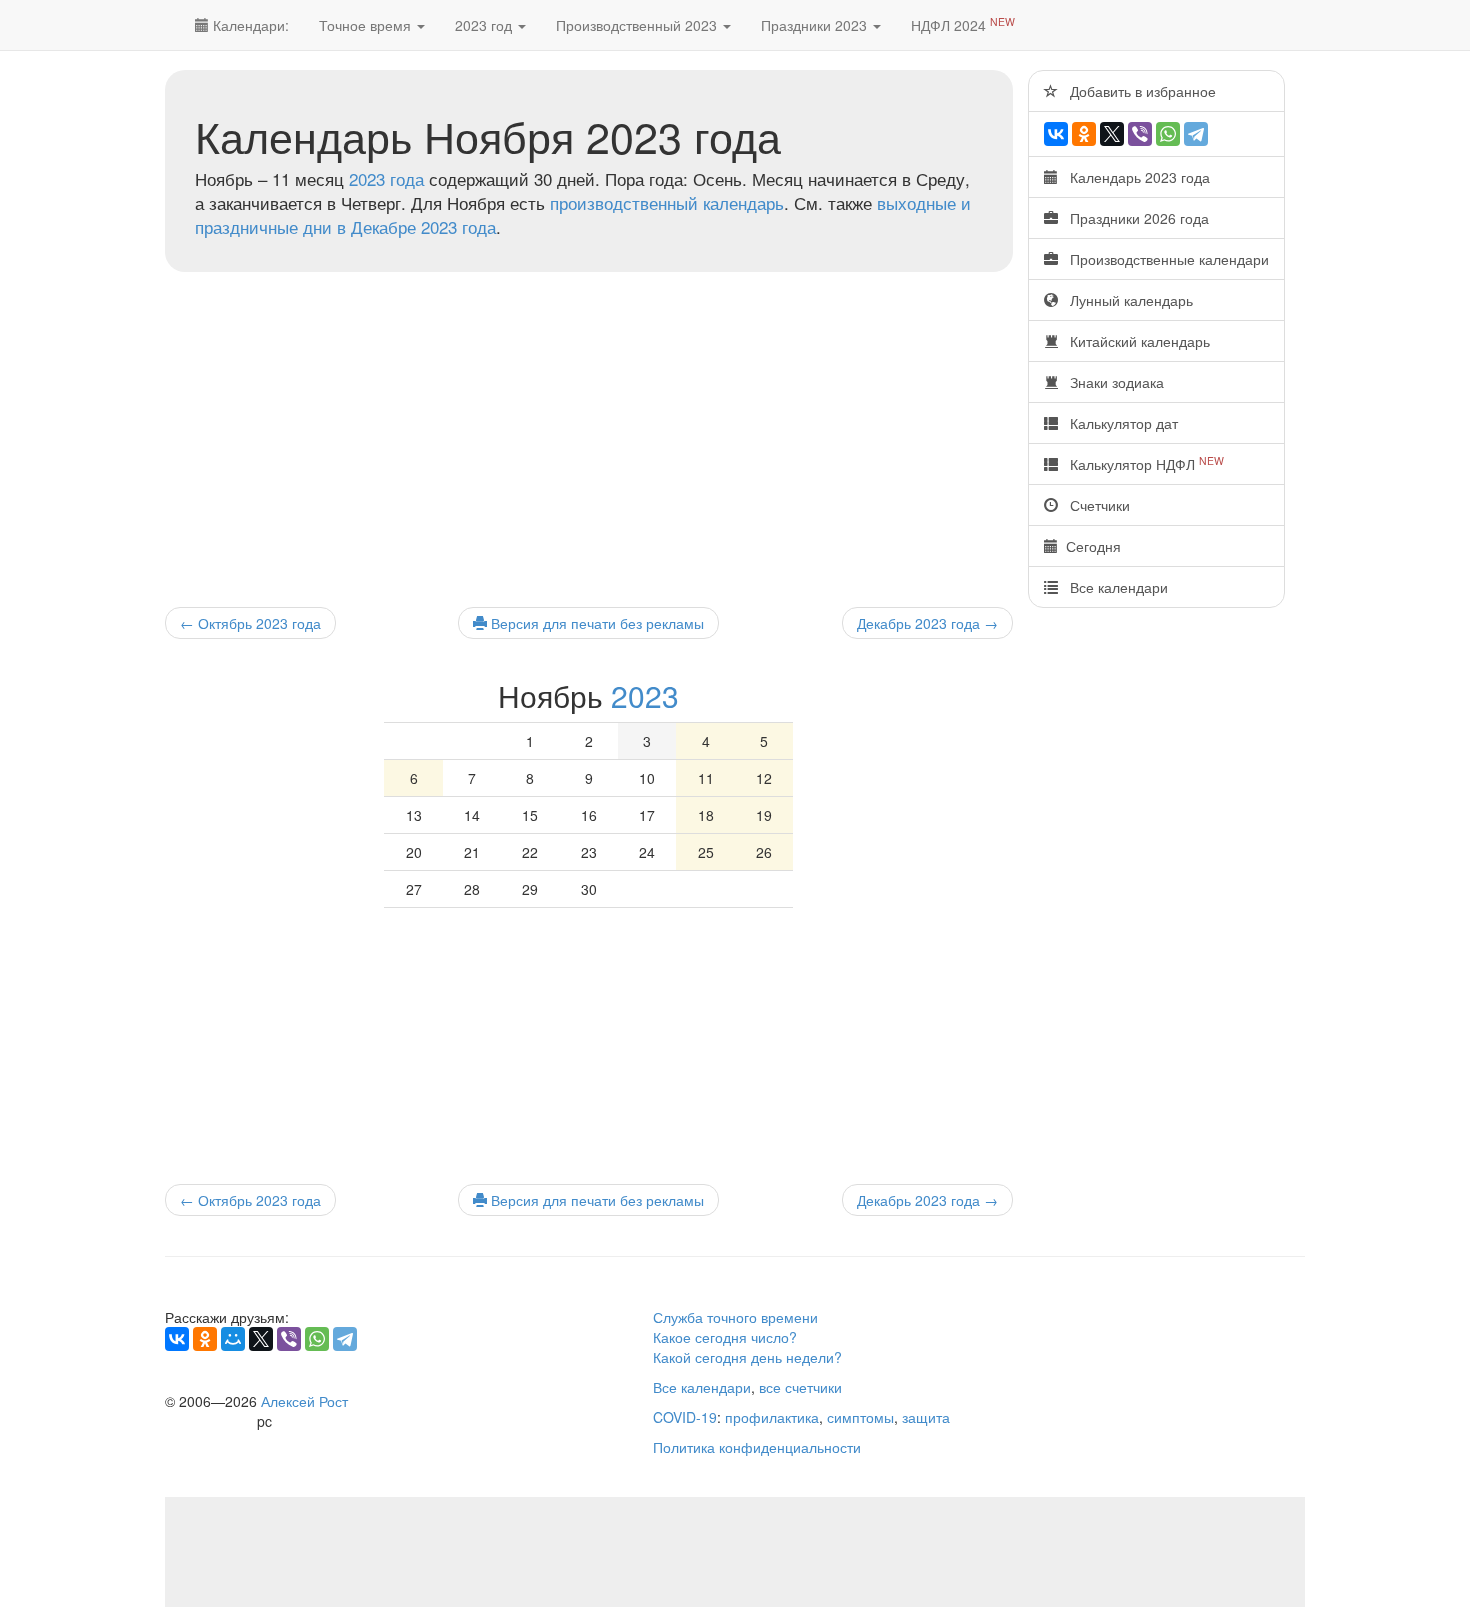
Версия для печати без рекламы (595, 623)
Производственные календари (1163, 259)
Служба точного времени (735, 1317)
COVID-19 (685, 1417)
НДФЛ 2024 (963, 24)
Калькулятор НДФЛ (1141, 463)
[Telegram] (1196, 134)
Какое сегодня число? (725, 1337)
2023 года (386, 178)
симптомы (860, 1417)
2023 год (485, 25)
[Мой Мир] (233, 1339)
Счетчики (1094, 505)
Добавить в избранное (1137, 91)
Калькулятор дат (1118, 423)
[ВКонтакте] (1056, 134)
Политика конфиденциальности (757, 1447)
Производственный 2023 (638, 25)
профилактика (772, 1417)
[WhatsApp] (1168, 134)
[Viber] (1140, 134)
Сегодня (1089, 546)
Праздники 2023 (816, 25)
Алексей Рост (304, 1401)
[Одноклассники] (1084, 134)
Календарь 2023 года (1134, 177)
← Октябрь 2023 (250, 623)
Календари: (249, 25)
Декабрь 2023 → (927, 623)
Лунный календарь (1125, 300)
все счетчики (800, 1387)
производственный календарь (667, 202)
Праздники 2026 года (1133, 218)
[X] (1112, 134)
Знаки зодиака (1111, 382)
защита (926, 1417)
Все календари (1113, 587)
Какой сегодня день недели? (747, 1357)
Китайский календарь (1134, 341)
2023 (645, 695)
